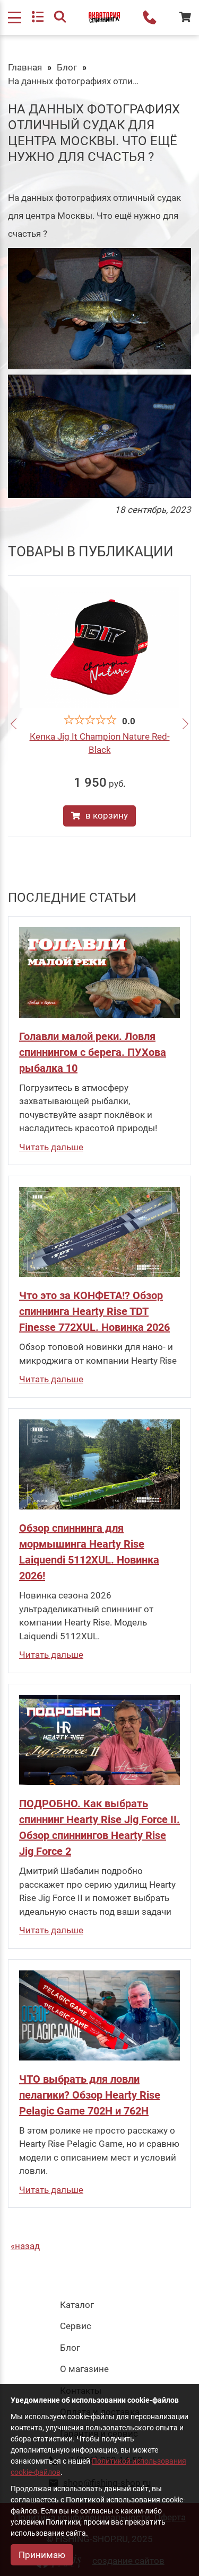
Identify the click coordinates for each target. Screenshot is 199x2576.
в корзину (107, 815)
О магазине (84, 2369)
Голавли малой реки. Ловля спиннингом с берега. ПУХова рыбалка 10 (93, 1052)
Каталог (77, 2305)
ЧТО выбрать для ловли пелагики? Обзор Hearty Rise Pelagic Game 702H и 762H (90, 2095)
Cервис (76, 2326)
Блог (67, 67)
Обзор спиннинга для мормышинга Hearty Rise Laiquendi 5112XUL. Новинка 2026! (89, 1552)
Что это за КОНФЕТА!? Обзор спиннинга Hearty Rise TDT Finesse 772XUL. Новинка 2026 (94, 1311)
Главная (25, 67)
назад (27, 2246)
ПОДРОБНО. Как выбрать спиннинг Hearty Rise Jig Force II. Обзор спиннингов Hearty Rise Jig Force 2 (99, 1827)
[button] (14, 725)
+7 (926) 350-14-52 (150, 17)
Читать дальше (51, 1147)
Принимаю (42, 2555)
